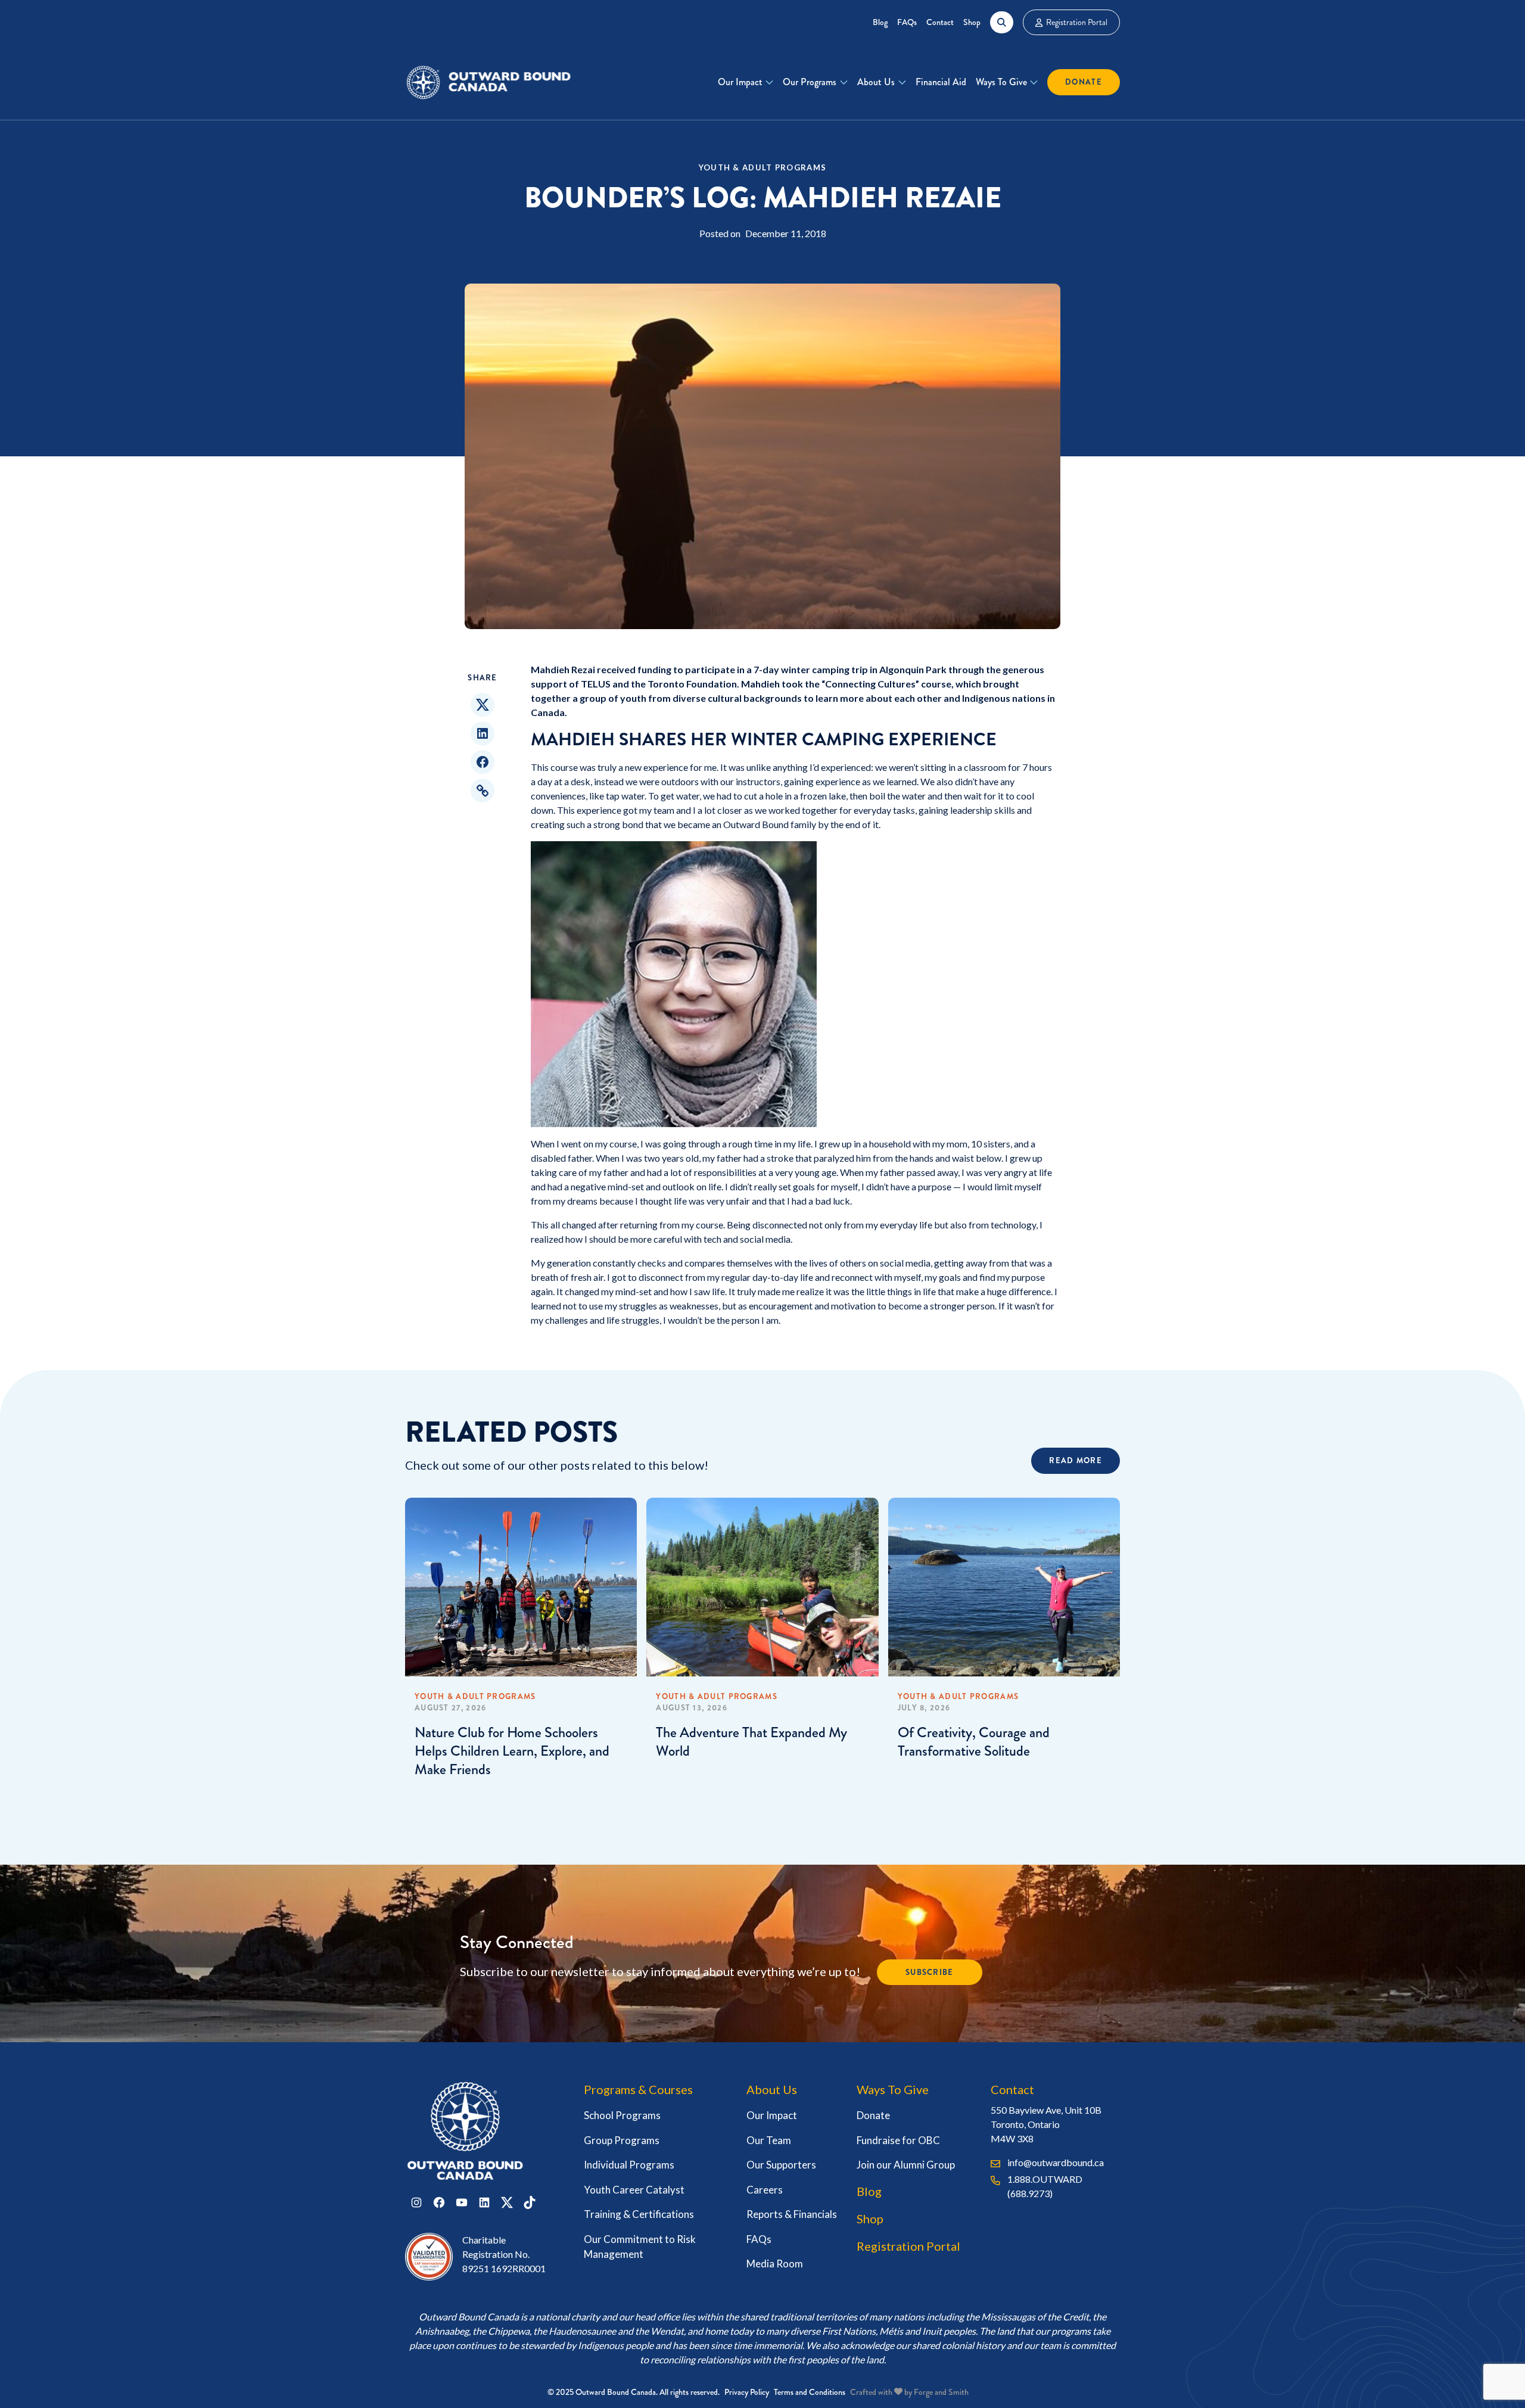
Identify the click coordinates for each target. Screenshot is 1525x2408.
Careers (765, 2190)
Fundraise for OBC (898, 2140)
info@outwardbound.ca (1056, 2162)
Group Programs (622, 2140)
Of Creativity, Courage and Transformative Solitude (974, 1742)
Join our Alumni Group (906, 2165)
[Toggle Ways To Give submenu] (1034, 82)
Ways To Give (1001, 82)
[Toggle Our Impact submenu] (769, 82)
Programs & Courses (638, 2089)
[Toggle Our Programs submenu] (844, 82)
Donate (1084, 82)
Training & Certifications (639, 2214)
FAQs (907, 22)
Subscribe (930, 1972)
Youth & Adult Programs (763, 167)
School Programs (622, 2115)
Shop (972, 22)
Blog (880, 22)
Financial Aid (941, 82)
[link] (521, 1740)
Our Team (769, 2140)
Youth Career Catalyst (634, 2190)
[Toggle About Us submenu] (902, 82)
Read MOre (1076, 1460)
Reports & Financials (792, 2214)
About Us (876, 82)
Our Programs (810, 82)
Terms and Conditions (810, 2392)
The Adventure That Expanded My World (751, 1742)
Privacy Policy (747, 2392)
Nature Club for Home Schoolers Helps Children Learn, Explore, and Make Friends (512, 1751)
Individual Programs (629, 2165)
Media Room (775, 2264)
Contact (940, 22)
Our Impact (740, 82)
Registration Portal (1077, 22)
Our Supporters (781, 2165)
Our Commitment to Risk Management (640, 2247)
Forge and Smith (941, 2392)
